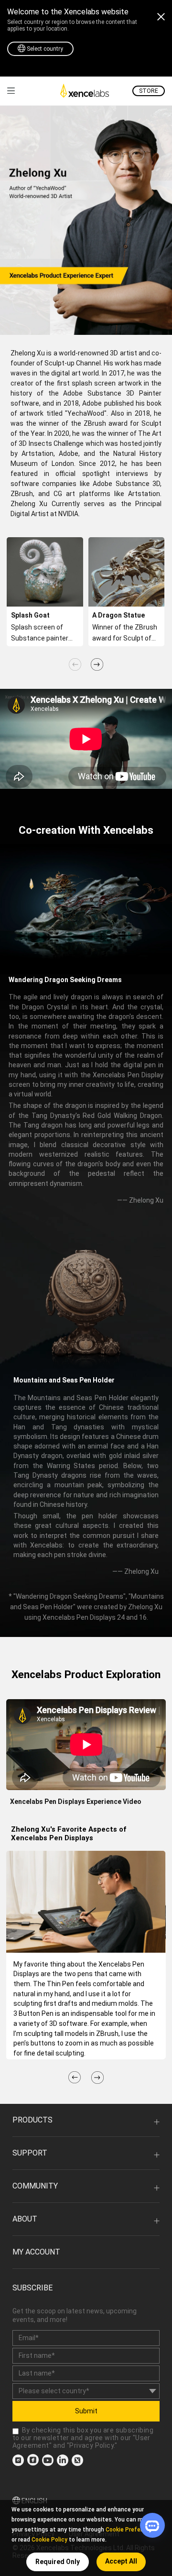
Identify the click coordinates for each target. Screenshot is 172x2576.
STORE (149, 91)
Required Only (58, 2562)
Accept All (121, 2561)
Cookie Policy (49, 2540)
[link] (11, 91)
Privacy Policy (91, 2445)
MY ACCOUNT (36, 2252)
